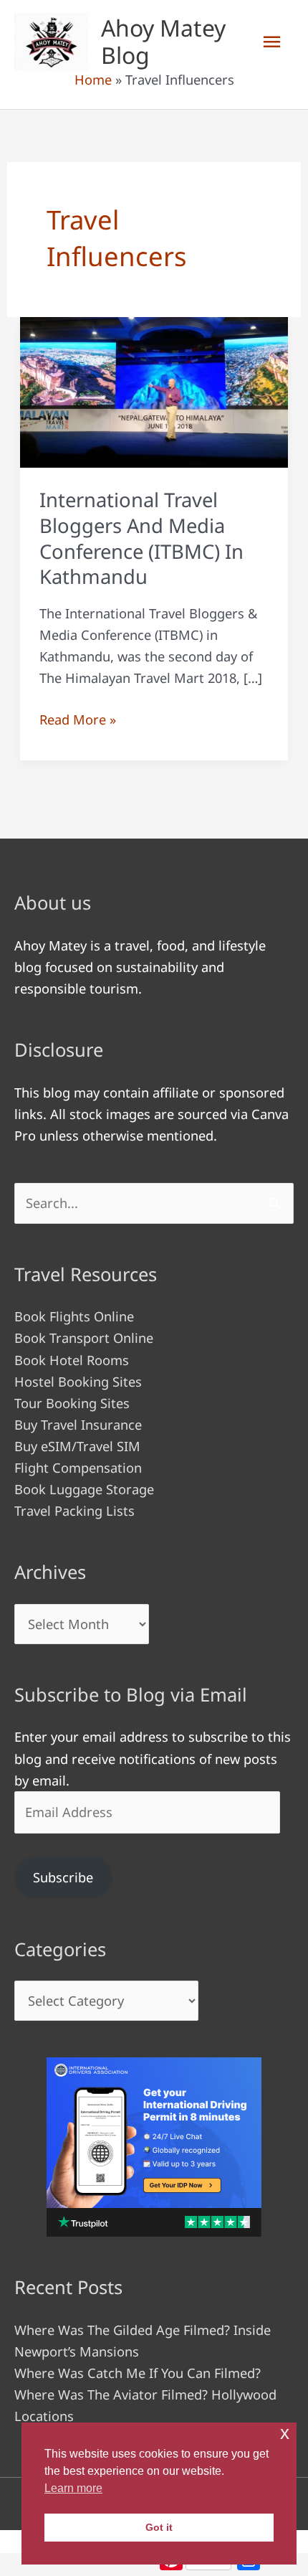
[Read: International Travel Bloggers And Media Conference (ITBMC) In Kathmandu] (154, 391)
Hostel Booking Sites (78, 1382)
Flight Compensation (78, 1468)
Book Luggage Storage (84, 1489)
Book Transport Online (84, 1338)
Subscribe (63, 1877)
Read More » (78, 720)
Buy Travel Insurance (78, 1425)
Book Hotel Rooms (72, 1360)
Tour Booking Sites (72, 1403)
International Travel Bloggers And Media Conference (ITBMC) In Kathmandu (141, 538)
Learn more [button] (73, 2488)
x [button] (285, 2433)
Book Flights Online (74, 1316)
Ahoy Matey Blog (163, 41)
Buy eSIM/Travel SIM (77, 1446)
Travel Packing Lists (74, 1511)
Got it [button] (159, 2527)
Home (93, 80)
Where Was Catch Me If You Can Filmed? (138, 2373)
